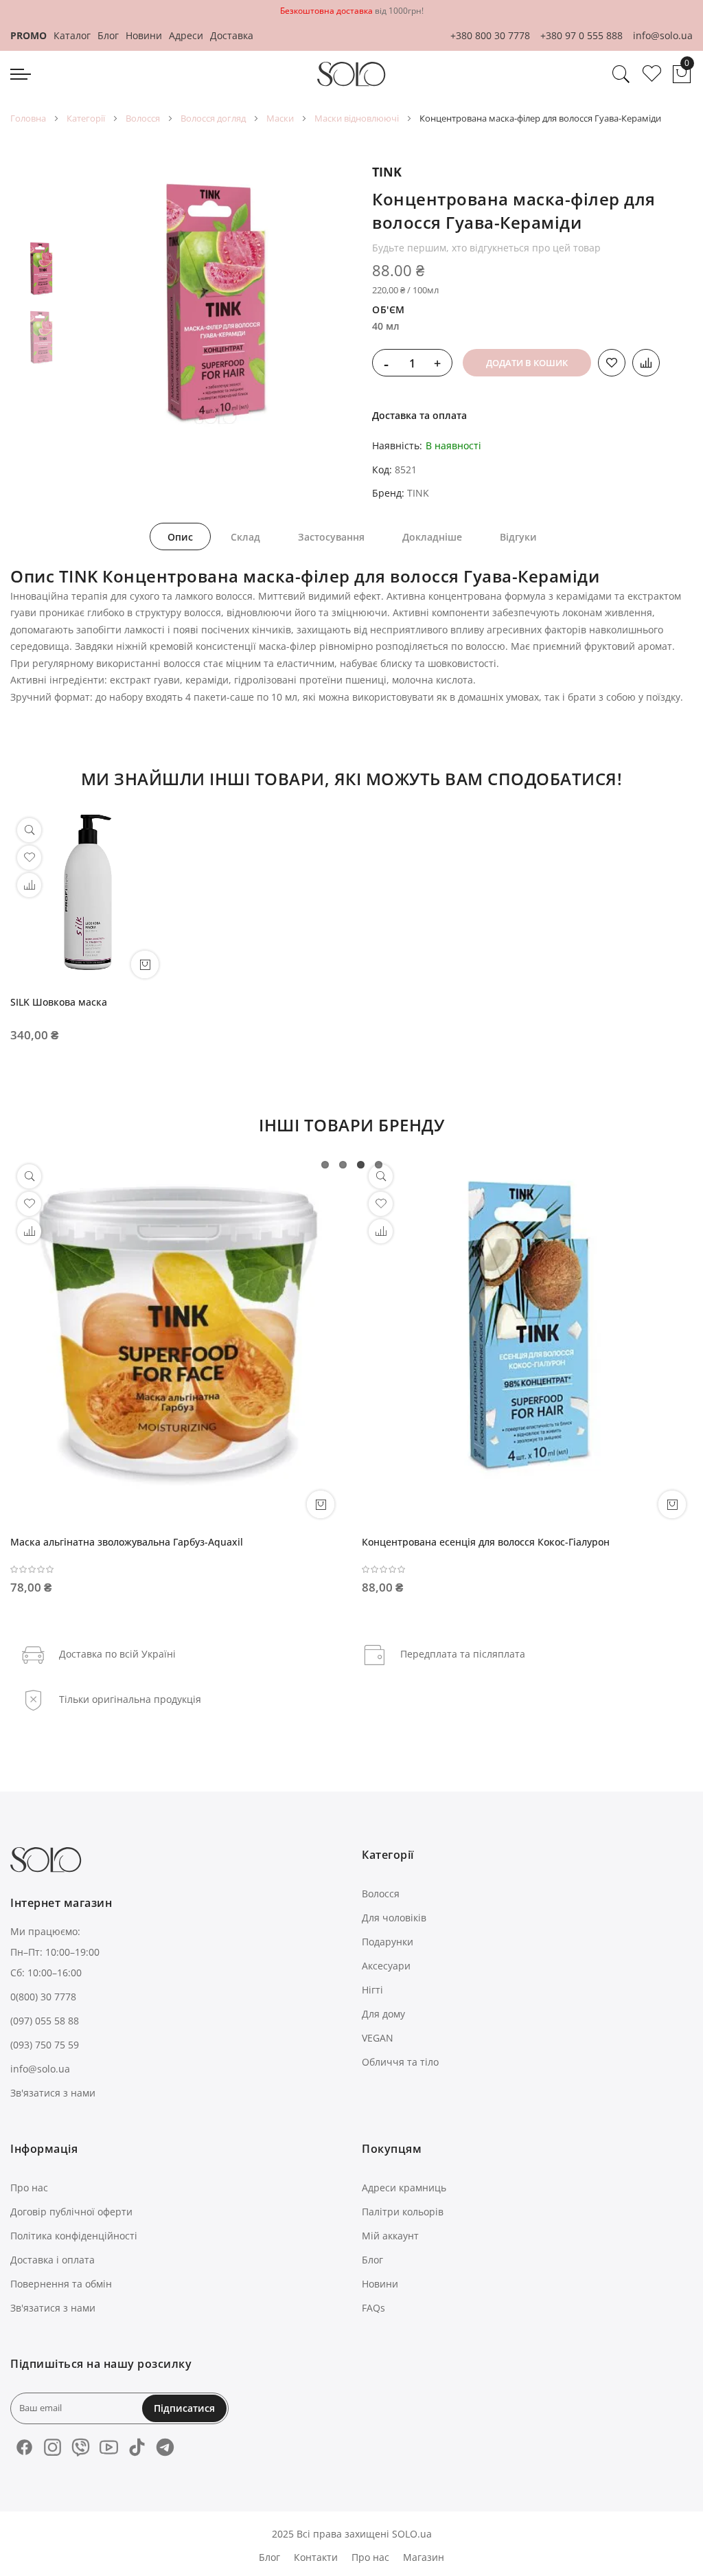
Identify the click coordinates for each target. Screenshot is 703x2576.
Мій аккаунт (390, 2236)
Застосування (331, 537)
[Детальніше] (145, 964)
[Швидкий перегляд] (29, 830)
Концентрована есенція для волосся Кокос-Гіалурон (486, 1542)
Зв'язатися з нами (53, 2093)
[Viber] (81, 2447)
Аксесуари (386, 1966)
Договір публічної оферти (71, 2212)
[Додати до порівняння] (646, 363)
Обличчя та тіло (400, 2062)
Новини (144, 35)
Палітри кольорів (403, 2212)
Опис (180, 537)
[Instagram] (53, 2447)
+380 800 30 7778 (490, 35)
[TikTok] (137, 2447)
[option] (41, 269)
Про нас (29, 2188)
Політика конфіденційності (74, 2236)
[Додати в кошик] (321, 1504)
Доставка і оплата (53, 2260)
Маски (280, 118)
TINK (387, 172)
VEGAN (378, 2038)
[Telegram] (165, 2447)
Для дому (383, 2014)
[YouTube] (109, 2447)
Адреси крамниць (404, 2188)
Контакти (316, 2557)
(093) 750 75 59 (45, 2045)
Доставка (232, 35)
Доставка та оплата (419, 415)
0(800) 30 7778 (43, 1997)
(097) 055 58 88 (45, 2021)
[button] (29, 885)
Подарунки (388, 1942)
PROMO (28, 35)
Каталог (72, 35)
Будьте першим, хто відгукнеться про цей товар (486, 248)
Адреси (186, 35)
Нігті (372, 1990)
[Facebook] (24, 2447)
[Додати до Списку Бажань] (612, 363)
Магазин (424, 2557)
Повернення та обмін (61, 2284)
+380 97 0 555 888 (581, 35)
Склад (245, 537)
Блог (108, 35)
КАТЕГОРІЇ (86, 118)
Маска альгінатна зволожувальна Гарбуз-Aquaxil (127, 1542)
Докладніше (432, 537)
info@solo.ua (663, 35)
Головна (28, 118)
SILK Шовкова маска (59, 1002)
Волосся (143, 118)
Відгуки (518, 537)
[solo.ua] (351, 74)
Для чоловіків (394, 1918)
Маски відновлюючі (357, 118)
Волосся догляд (213, 118)
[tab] (180, 536)
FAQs (373, 2308)
